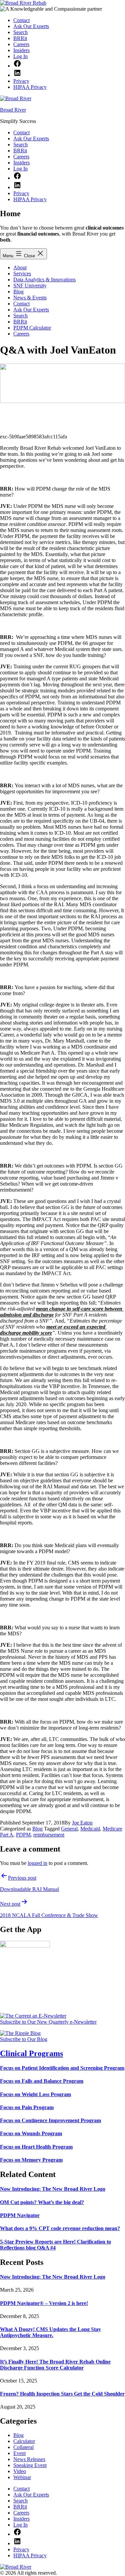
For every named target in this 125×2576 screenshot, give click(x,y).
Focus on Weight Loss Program (35, 2094)
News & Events (30, 298)
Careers (21, 334)
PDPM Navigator (20, 2215)
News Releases (29, 2459)
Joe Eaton (82, 1823)
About (20, 267)
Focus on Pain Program (27, 2107)
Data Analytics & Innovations (44, 280)
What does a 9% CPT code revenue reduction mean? (60, 2228)
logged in (37, 1863)
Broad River (13, 110)
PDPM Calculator (32, 328)
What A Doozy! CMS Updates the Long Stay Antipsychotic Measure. (50, 2332)
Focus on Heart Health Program (36, 2147)
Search (20, 316)
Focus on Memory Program (31, 2160)
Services (22, 274)
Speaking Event (30, 2465)
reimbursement (49, 1835)
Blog (18, 292)
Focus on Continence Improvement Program (50, 2120)
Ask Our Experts (31, 310)
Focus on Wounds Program (31, 2133)
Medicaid (90, 1829)
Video (20, 2471)
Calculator (24, 2441)
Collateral (23, 2447)
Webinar (22, 2477)
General (69, 1829)
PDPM (23, 1835)
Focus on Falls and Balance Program (42, 2081)
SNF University (30, 286)
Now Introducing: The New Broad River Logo (53, 2189)
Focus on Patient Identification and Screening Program (62, 2068)
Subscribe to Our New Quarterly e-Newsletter (48, 2022)
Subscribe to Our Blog (24, 2039)
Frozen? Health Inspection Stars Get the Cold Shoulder (62, 2394)
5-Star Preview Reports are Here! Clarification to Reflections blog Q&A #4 (55, 2245)
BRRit (20, 322)
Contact (21, 304)
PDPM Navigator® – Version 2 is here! (44, 2303)
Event (19, 2453)
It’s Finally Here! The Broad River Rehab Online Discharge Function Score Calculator (55, 2365)
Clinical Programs (31, 2053)
